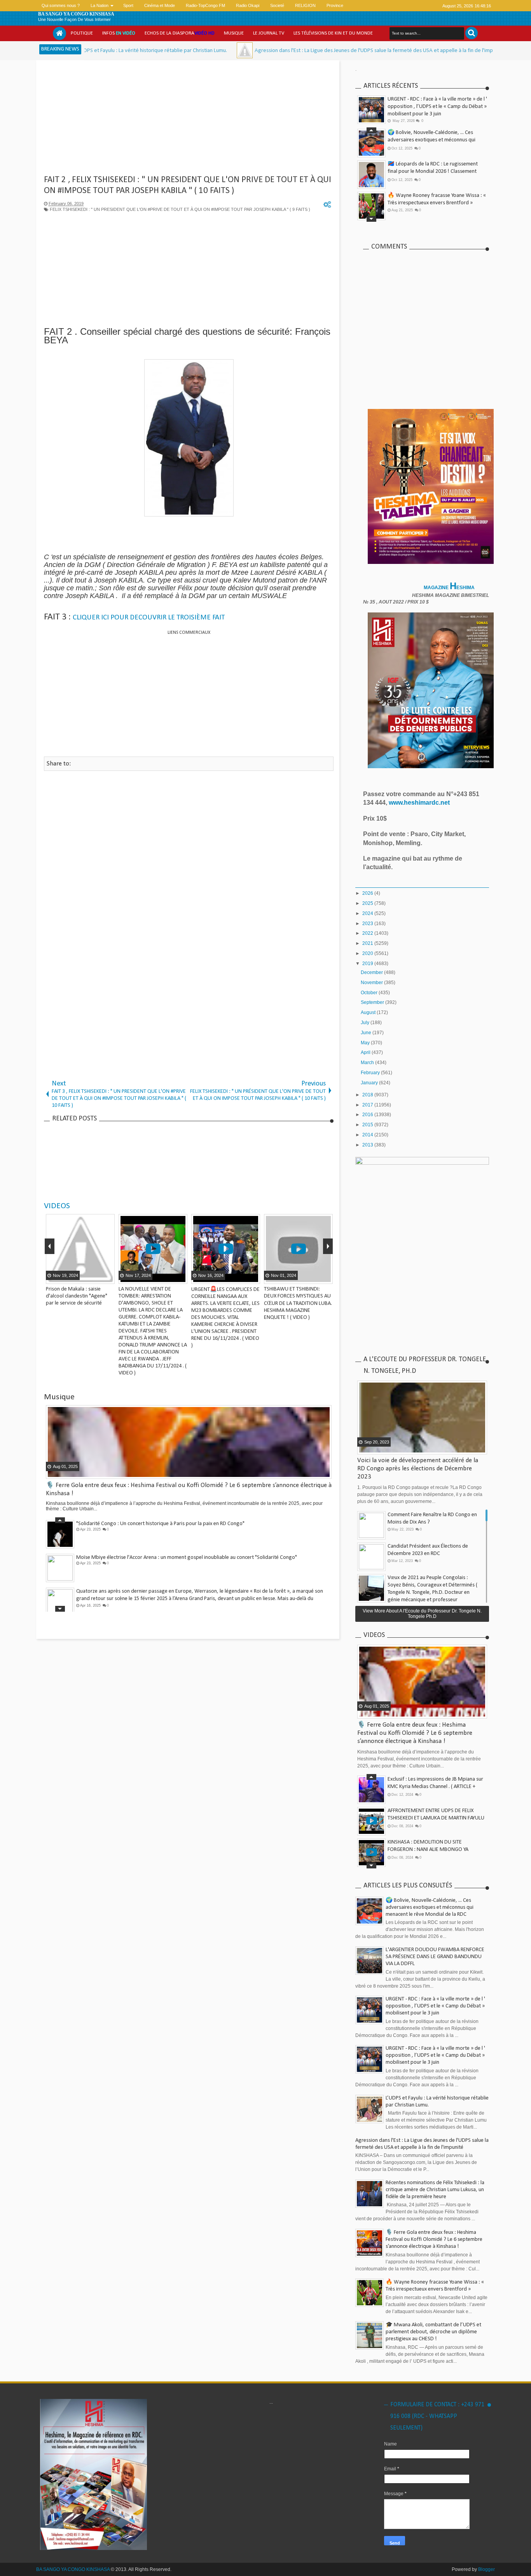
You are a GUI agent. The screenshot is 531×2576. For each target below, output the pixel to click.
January (370, 1083)
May (366, 1043)
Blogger (486, 2569)
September (373, 1002)
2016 (368, 1115)
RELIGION (305, 5)
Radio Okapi (248, 5)
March (368, 1063)
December (372, 972)
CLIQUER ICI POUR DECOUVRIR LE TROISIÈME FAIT (149, 618)
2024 (368, 913)
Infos (119, 33)
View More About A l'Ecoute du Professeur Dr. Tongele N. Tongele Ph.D (422, 1614)
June (367, 1033)
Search (472, 33)
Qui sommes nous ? (61, 5)
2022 (368, 933)
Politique (82, 33)
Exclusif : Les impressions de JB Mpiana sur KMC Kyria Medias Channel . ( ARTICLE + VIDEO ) (435, 1787)
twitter (415, 6)
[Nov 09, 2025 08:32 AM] (438, 50)
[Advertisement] (189, 120)
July (366, 1023)
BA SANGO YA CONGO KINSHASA (76, 14)
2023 (368, 924)
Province (335, 5)
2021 (368, 943)
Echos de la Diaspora (180, 33)
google (435, 6)
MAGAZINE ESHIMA (450, 588)
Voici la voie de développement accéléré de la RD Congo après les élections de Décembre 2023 (418, 1469)
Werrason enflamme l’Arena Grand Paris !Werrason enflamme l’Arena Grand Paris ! (169, 1591)
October (370, 993)
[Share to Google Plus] (108, 1277)
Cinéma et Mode (160, 5)
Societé (277, 5)
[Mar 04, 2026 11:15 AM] (160, 50)
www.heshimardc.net (420, 803)
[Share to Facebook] (88, 1277)
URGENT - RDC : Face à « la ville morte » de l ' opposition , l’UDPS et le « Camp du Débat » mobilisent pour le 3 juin (437, 107)
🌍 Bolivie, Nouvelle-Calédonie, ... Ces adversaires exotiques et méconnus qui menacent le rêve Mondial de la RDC (431, 140)
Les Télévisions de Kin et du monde (333, 33)
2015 (368, 1125)
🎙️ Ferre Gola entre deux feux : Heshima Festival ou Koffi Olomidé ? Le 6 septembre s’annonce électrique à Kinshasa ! (415, 1733)
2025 (368, 903)
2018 (368, 1095)
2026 (368, 893)
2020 (368, 953)
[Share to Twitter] (98, 1277)
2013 (368, 1145)
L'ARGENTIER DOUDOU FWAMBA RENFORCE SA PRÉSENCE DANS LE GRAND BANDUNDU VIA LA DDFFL (435, 1957)
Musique (234, 33)
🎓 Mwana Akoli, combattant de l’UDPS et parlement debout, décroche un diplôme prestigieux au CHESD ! (433, 2332)
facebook (425, 6)
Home (59, 33)
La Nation (100, 5)
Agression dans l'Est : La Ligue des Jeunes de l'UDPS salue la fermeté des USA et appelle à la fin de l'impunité (295, 51)
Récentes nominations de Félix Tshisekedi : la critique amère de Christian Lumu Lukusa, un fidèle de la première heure (435, 2190)
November (372, 983)
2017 (368, 1105)
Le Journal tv (269, 33)
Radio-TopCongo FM (205, 5)
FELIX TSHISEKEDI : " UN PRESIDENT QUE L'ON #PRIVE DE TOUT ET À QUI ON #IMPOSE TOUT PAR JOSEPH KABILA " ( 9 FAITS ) (180, 209)
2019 (368, 964)
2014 (368, 1135)
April (366, 1052)
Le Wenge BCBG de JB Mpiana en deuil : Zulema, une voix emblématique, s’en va (166, 1558)
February (371, 1073)
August (369, 1012)
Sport (128, 5)
